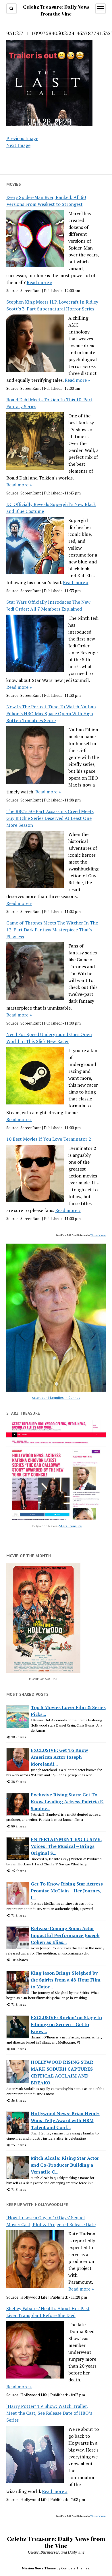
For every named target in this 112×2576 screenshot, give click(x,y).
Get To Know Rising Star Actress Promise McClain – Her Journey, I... (67, 1891)
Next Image (18, 145)
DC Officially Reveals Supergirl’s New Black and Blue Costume (51, 508)
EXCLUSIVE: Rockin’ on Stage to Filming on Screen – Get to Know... (66, 2024)
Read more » (39, 282)
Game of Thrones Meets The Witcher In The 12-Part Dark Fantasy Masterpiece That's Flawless (52, 930)
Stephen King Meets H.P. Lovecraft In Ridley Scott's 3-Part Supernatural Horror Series (52, 305)
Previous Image (22, 138)
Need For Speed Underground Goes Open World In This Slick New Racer (49, 1038)
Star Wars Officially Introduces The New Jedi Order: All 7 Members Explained (48, 605)
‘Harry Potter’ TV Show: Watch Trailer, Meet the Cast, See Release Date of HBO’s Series (49, 2413)
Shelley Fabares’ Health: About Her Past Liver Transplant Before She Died (48, 2312)
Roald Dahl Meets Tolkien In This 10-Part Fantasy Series (49, 403)
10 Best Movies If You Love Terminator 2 (49, 1139)
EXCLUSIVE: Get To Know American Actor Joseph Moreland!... (59, 1757)
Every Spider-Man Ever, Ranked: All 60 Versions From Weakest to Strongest (46, 201)
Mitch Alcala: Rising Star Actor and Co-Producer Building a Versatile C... (65, 2165)
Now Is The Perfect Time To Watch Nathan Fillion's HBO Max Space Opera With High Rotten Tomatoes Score (51, 713)
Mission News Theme (39, 2568)
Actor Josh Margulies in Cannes (56, 1398)
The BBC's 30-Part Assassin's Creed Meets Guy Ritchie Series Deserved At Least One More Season (50, 818)
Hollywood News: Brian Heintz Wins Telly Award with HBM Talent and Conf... (65, 2120)
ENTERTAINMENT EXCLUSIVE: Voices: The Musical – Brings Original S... (66, 1846)
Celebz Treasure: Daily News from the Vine (56, 2542)
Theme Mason (98, 1235)
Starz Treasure (71, 1526)
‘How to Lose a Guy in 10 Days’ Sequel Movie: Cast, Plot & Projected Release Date (51, 2221)
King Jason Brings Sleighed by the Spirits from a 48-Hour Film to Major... (66, 1980)
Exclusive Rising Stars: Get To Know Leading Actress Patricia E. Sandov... (67, 1802)
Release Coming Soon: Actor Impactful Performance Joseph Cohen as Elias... (65, 1935)
